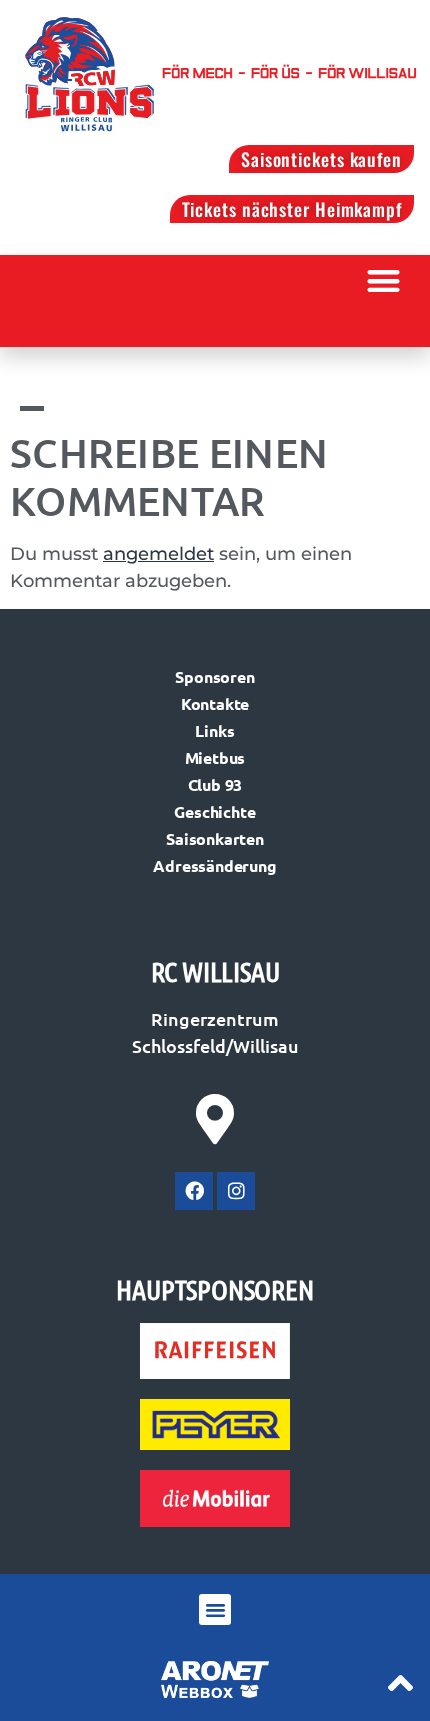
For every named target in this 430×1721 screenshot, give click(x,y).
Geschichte (214, 811)
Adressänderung (214, 865)
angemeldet (158, 554)
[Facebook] (194, 1191)
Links (214, 730)
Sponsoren (214, 676)
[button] (384, 281)
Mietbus (215, 757)
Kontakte (215, 703)
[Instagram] (236, 1191)
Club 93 (215, 784)
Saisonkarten (215, 838)
